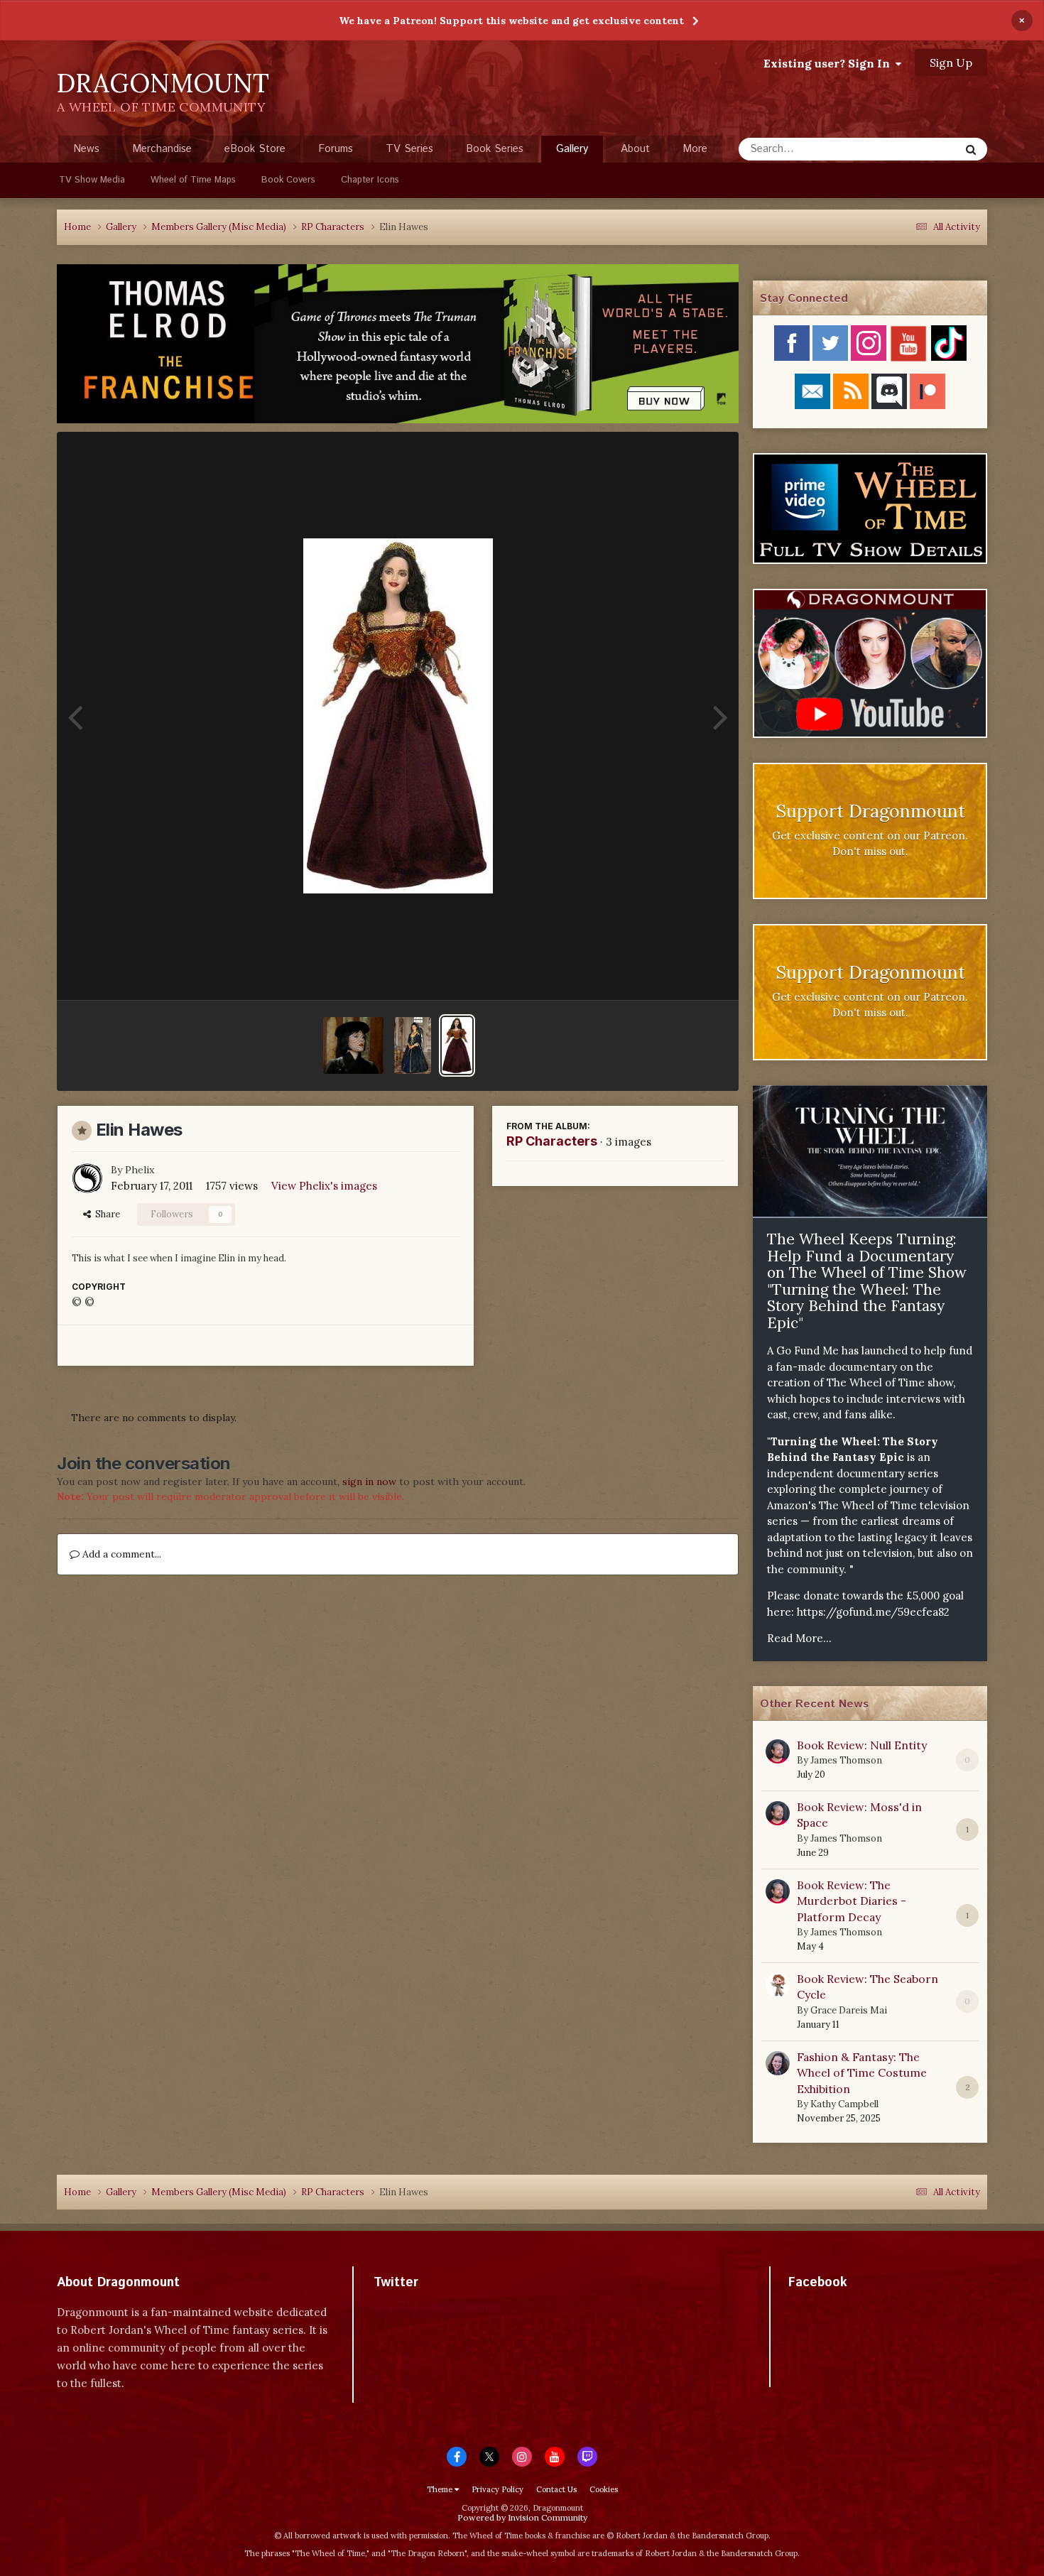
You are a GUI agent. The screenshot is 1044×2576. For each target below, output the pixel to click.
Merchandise (162, 149)
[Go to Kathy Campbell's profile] (778, 2063)
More (695, 149)
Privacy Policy (497, 2489)
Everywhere (914, 149)
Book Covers (288, 180)
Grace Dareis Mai (849, 2010)
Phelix (140, 1170)
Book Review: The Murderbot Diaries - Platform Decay (852, 1901)
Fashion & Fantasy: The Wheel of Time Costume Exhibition (862, 2073)
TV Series (409, 149)
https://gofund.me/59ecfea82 (873, 1612)
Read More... (799, 1638)
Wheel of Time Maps (193, 180)
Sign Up (951, 63)
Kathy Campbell (844, 2104)
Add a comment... (120, 1554)
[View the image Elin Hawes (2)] (413, 1045)
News (86, 149)
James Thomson (846, 1760)
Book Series (495, 149)
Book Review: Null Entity (862, 1745)
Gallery (572, 149)
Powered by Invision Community (522, 2517)
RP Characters (552, 1141)
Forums (336, 149)
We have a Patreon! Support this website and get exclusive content (511, 21)
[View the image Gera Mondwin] (353, 1045)
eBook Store (255, 149)
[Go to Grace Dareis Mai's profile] (778, 1985)
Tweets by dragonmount (436, 2307)
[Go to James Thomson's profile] (778, 1751)
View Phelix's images (324, 1186)
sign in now (369, 1482)
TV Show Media (92, 180)
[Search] (971, 149)
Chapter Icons (370, 180)
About (635, 149)
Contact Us (556, 2489)
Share (105, 1214)
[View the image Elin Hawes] (457, 1045)
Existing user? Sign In (830, 63)
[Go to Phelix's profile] (87, 1178)
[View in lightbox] (398, 716)
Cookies (604, 2489)
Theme (441, 2489)
